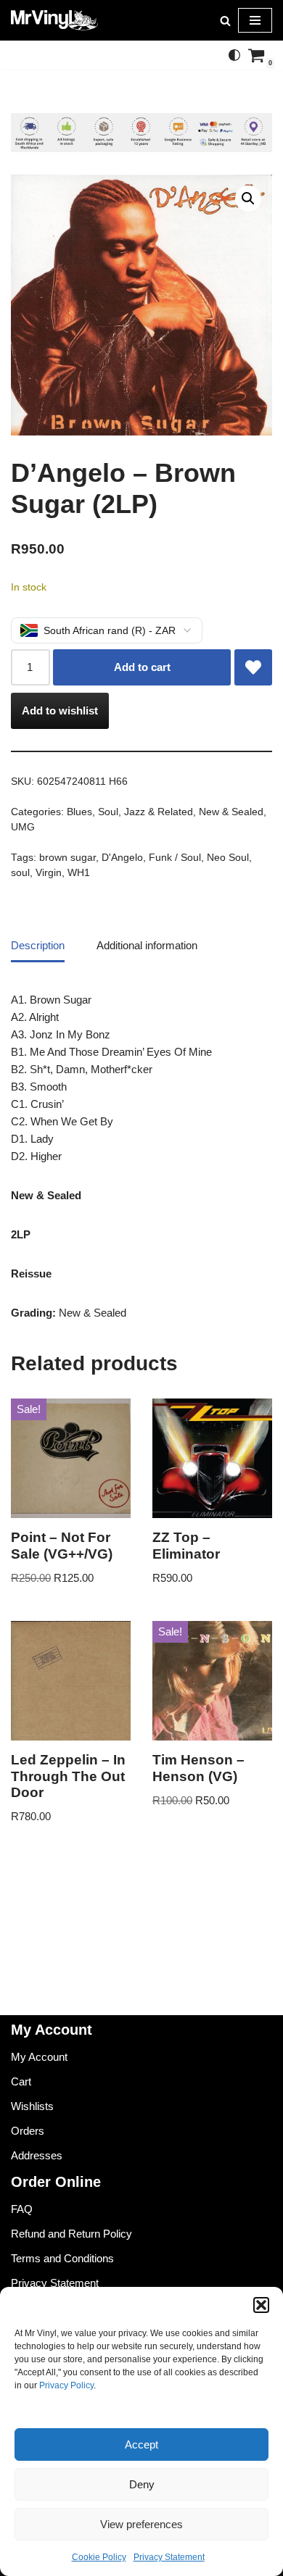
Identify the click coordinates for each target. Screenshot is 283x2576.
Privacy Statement (169, 2557)
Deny (142, 2484)
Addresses (37, 2155)
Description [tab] (38, 945)
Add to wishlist (60, 710)
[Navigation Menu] (255, 20)
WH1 (79, 873)
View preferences (141, 2524)
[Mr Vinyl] (54, 20)
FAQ (22, 2209)
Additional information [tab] (147, 945)
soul (20, 873)
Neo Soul (228, 858)
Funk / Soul (175, 858)
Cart (21, 2081)
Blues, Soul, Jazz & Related (130, 812)
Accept (141, 2444)
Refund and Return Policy (71, 2234)
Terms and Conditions (62, 2258)
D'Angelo (122, 858)
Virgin (49, 873)
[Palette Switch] (234, 55)
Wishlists (32, 2106)
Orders (28, 2131)
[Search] (225, 21)
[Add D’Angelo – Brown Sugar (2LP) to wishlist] (253, 667)
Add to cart (142, 667)
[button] (261, 2305)
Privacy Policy (66, 2385)
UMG (23, 827)
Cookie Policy (99, 2557)
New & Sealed (231, 812)
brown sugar (67, 858)
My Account (39, 2057)
